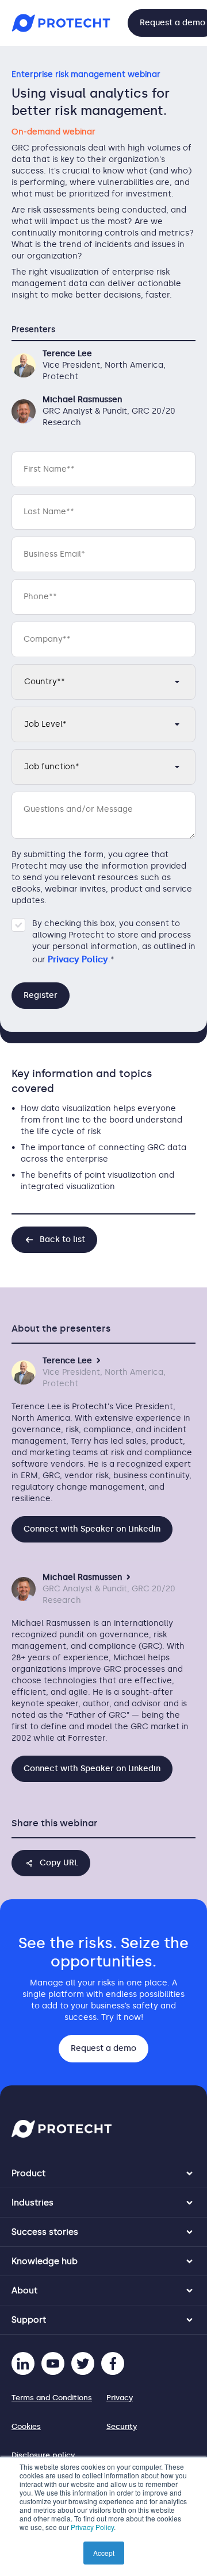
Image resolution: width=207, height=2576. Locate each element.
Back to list (62, 1239)
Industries (32, 2203)
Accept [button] (104, 2553)
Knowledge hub (45, 2261)
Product (28, 2173)
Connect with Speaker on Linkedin (92, 1529)
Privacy (120, 2398)
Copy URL (59, 1863)
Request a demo (103, 2048)
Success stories (45, 2232)
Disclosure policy (43, 2455)
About (24, 2290)
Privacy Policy (92, 2527)
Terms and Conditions (52, 2398)
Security (122, 2426)
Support (29, 2320)
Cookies (26, 2426)
